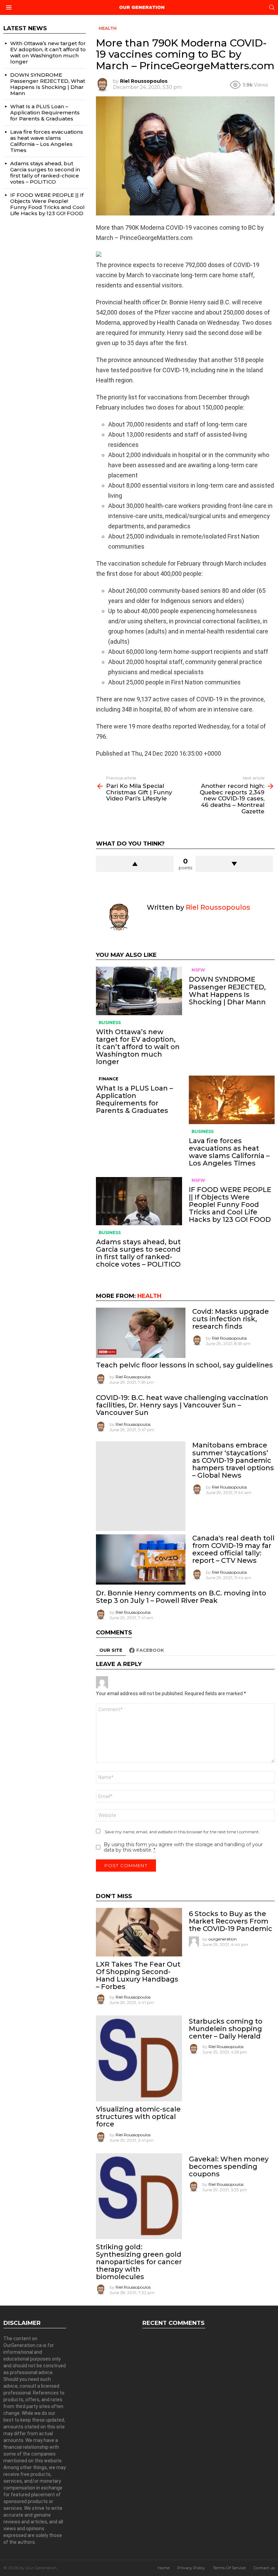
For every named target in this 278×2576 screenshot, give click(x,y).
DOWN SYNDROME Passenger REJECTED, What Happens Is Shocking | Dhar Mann (227, 990)
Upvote (135, 864)
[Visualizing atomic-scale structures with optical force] (139, 2058)
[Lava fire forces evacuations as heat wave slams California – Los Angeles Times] (232, 1100)
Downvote (234, 864)
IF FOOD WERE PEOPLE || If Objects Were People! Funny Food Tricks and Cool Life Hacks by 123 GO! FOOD (230, 1205)
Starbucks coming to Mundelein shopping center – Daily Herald (226, 2029)
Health (149, 1296)
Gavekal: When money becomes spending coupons (229, 2166)
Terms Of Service (229, 2568)
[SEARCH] (272, 7)
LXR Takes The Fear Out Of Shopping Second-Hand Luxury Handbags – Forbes (138, 1975)
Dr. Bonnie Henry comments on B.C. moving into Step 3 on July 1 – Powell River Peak (181, 1597)
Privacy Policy (191, 2568)
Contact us (264, 2568)
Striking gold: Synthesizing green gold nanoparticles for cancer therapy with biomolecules (139, 2262)
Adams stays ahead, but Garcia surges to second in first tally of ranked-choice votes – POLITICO (138, 1253)
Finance (108, 1079)
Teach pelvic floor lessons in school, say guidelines (184, 1365)
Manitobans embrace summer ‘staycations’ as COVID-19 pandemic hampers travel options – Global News (233, 1460)
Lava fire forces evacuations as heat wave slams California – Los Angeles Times (229, 1152)
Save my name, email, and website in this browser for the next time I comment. (182, 1832)
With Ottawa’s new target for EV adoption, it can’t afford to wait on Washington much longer (138, 1047)
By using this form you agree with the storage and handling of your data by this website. (183, 1847)
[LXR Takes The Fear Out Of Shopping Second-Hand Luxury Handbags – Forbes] (139, 1932)
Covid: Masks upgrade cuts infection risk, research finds (231, 1319)
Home (164, 2568)
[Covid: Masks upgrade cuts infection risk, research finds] (141, 1333)
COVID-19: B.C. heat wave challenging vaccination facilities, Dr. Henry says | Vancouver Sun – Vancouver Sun (182, 1405)
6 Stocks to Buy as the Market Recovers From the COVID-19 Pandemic (231, 1921)
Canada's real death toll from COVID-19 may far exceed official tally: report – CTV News (233, 1549)
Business (110, 1022)
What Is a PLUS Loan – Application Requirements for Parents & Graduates (134, 1099)
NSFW (198, 970)
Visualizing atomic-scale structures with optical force (138, 2117)
